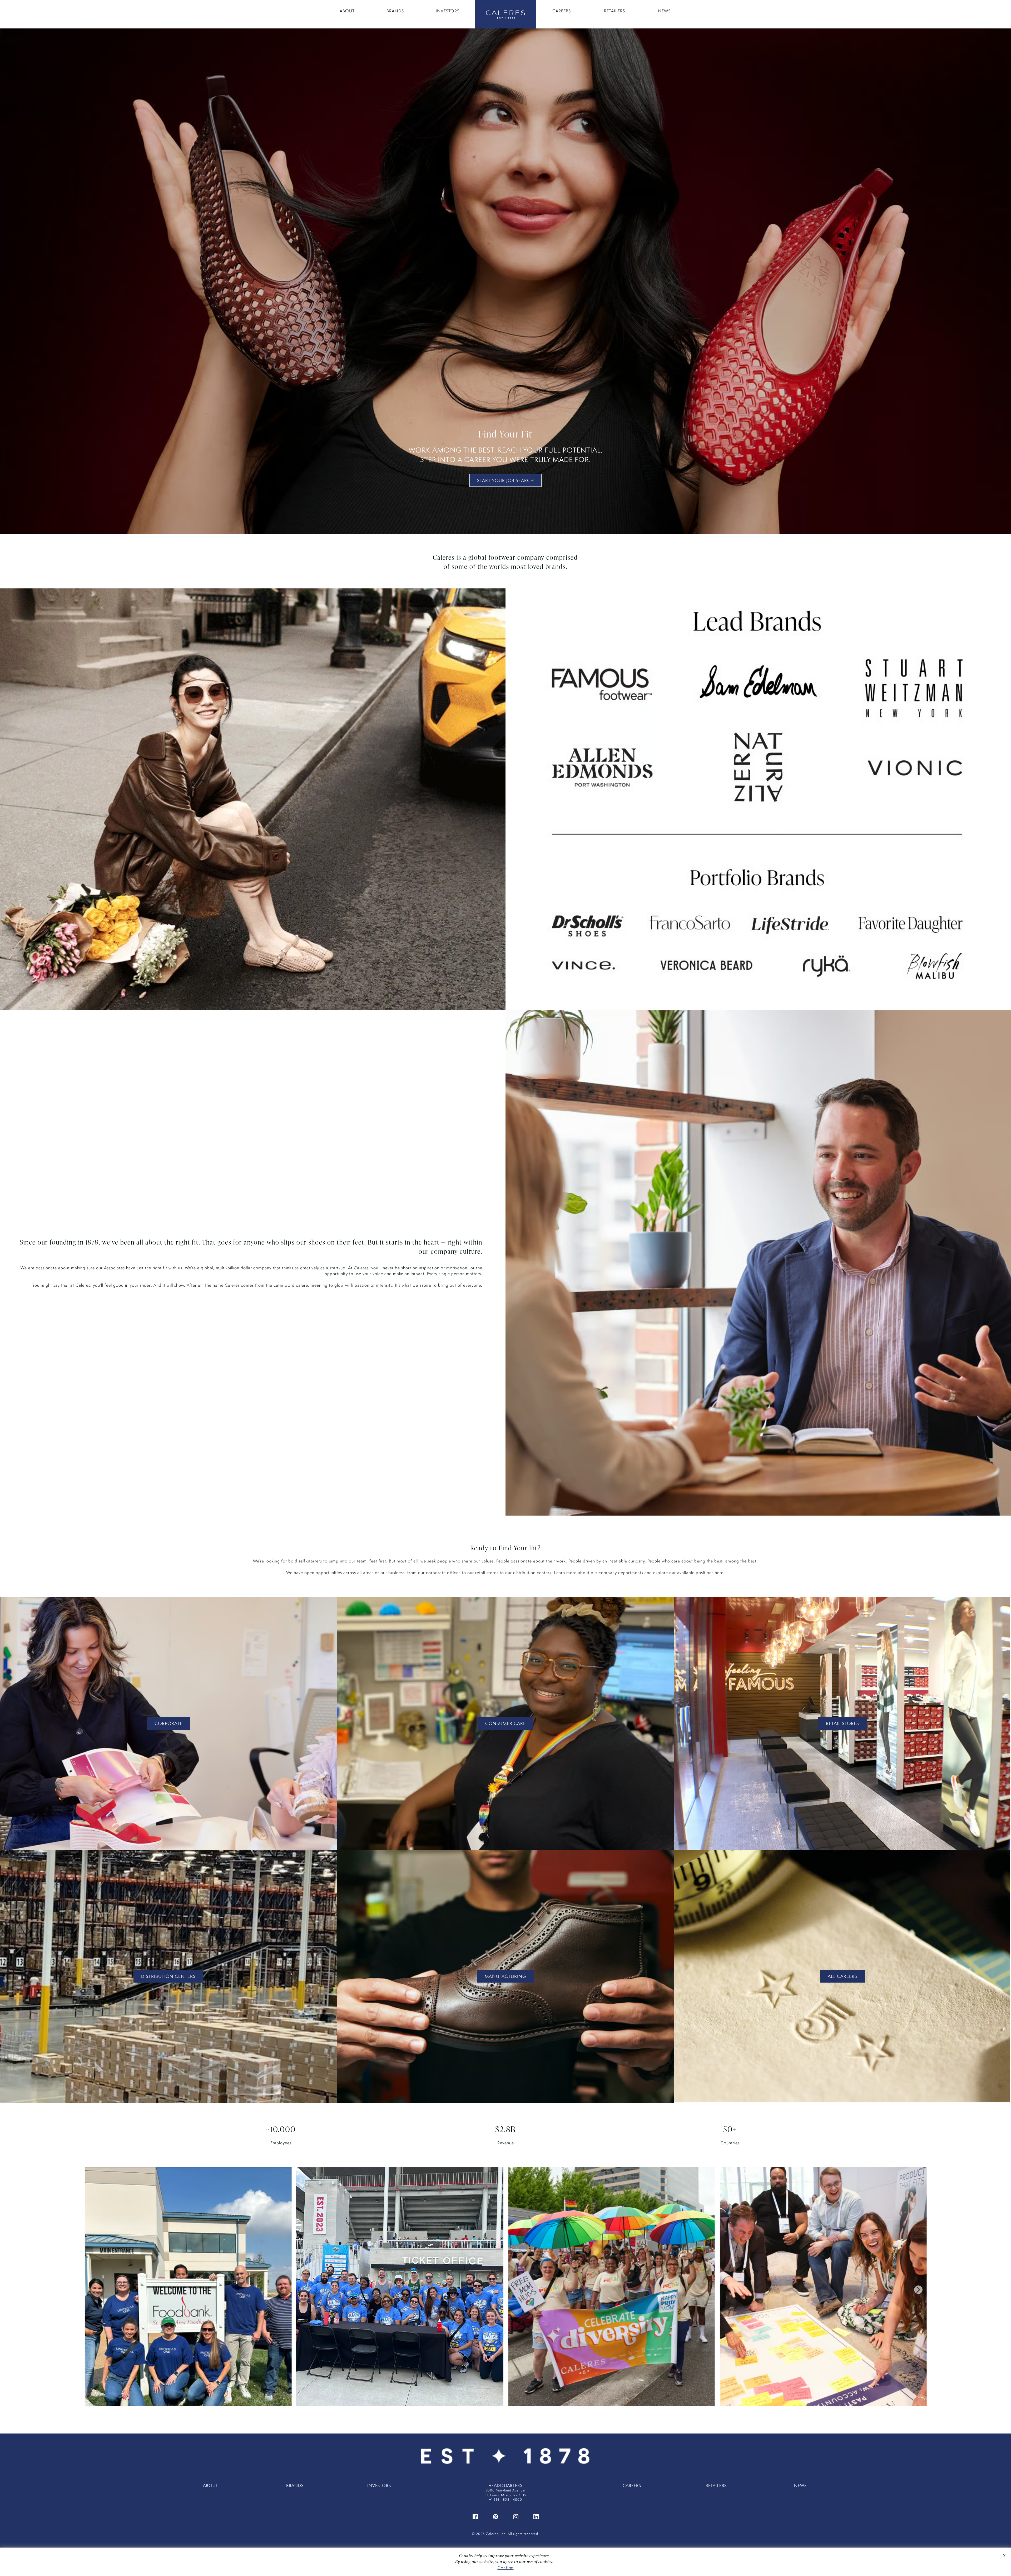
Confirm (506, 2568)
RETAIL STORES (843, 1723)
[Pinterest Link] (495, 2516)
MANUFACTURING (505, 1976)
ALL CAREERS (843, 1976)
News (664, 11)
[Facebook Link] (475, 2516)
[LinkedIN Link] (536, 2516)
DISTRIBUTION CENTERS (168, 1976)
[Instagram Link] (516, 2516)
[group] (188, 2290)
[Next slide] (918, 2290)
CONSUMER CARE (506, 1723)
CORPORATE (168, 1723)
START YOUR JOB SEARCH (506, 480)
